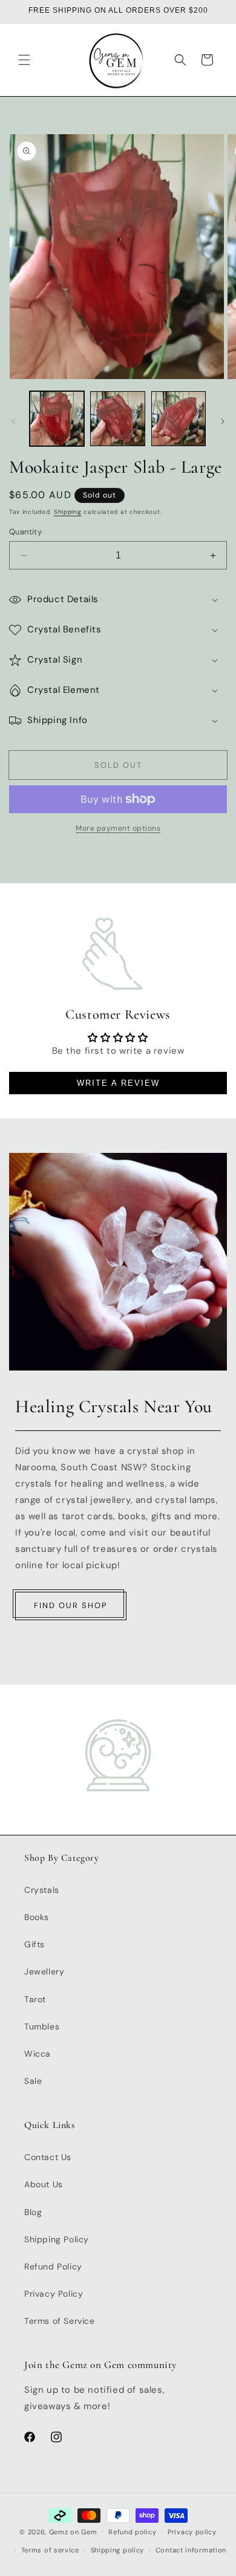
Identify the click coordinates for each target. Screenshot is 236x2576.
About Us (44, 2184)
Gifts (34, 1944)
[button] (24, 60)
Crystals (42, 1890)
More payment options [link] (118, 828)
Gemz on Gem (73, 2531)
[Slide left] (13, 421)
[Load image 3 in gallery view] (179, 418)
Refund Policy (53, 2266)
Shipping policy (118, 2550)
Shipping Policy (57, 2239)
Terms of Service (60, 2321)
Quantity (25, 532)
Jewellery (44, 1971)
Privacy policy (192, 2532)
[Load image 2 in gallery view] (117, 418)
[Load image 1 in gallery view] (57, 418)
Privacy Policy (54, 2294)
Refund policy (132, 2532)
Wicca (38, 2054)
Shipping (68, 512)
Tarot (35, 1999)
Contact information (191, 2550)
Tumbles (42, 2026)
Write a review (118, 1083)
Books (37, 1917)
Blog (33, 2212)
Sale (33, 2081)
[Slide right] (223, 421)
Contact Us (48, 2157)
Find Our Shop (71, 1605)
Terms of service (50, 2550)
